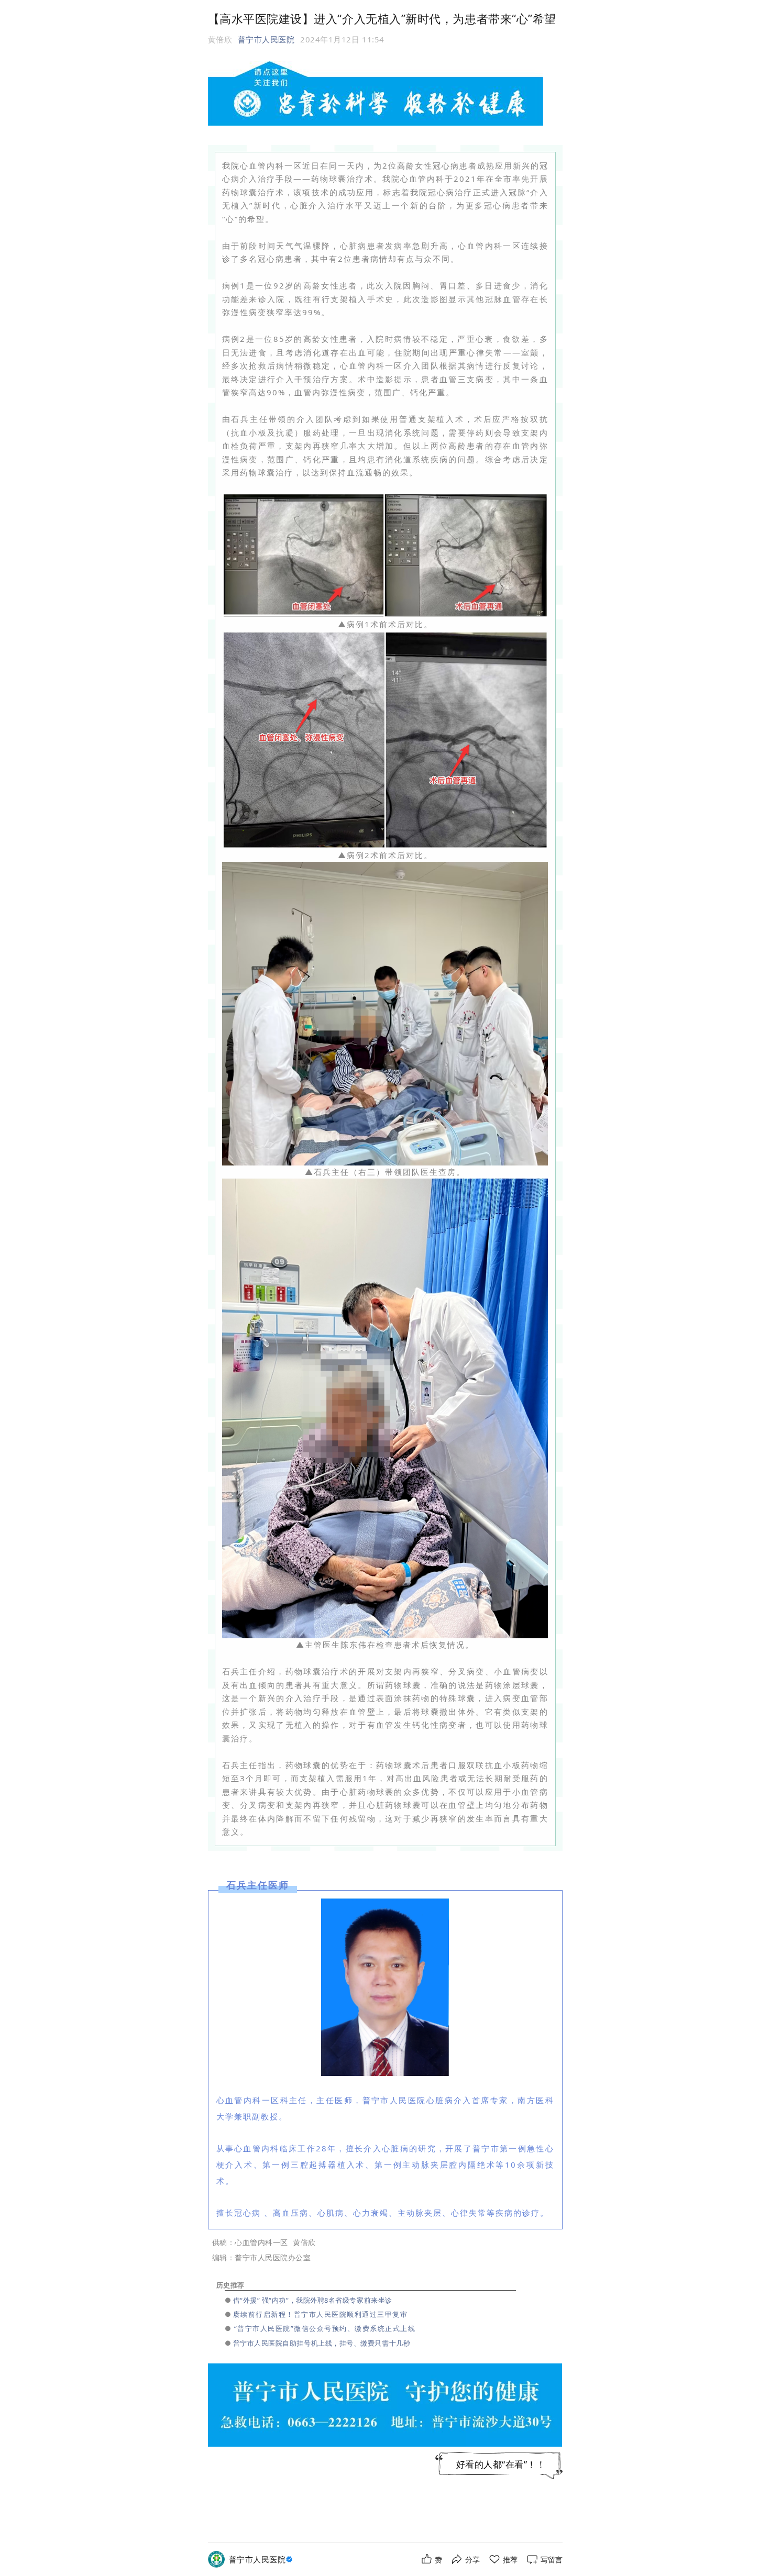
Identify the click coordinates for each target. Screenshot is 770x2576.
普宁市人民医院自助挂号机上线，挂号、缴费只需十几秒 (322, 2343)
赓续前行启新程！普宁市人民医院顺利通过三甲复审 (321, 2314)
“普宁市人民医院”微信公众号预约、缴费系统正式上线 (325, 2328)
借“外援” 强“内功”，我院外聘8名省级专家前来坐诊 (313, 2300)
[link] (262, 2560)
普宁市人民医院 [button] (266, 39)
